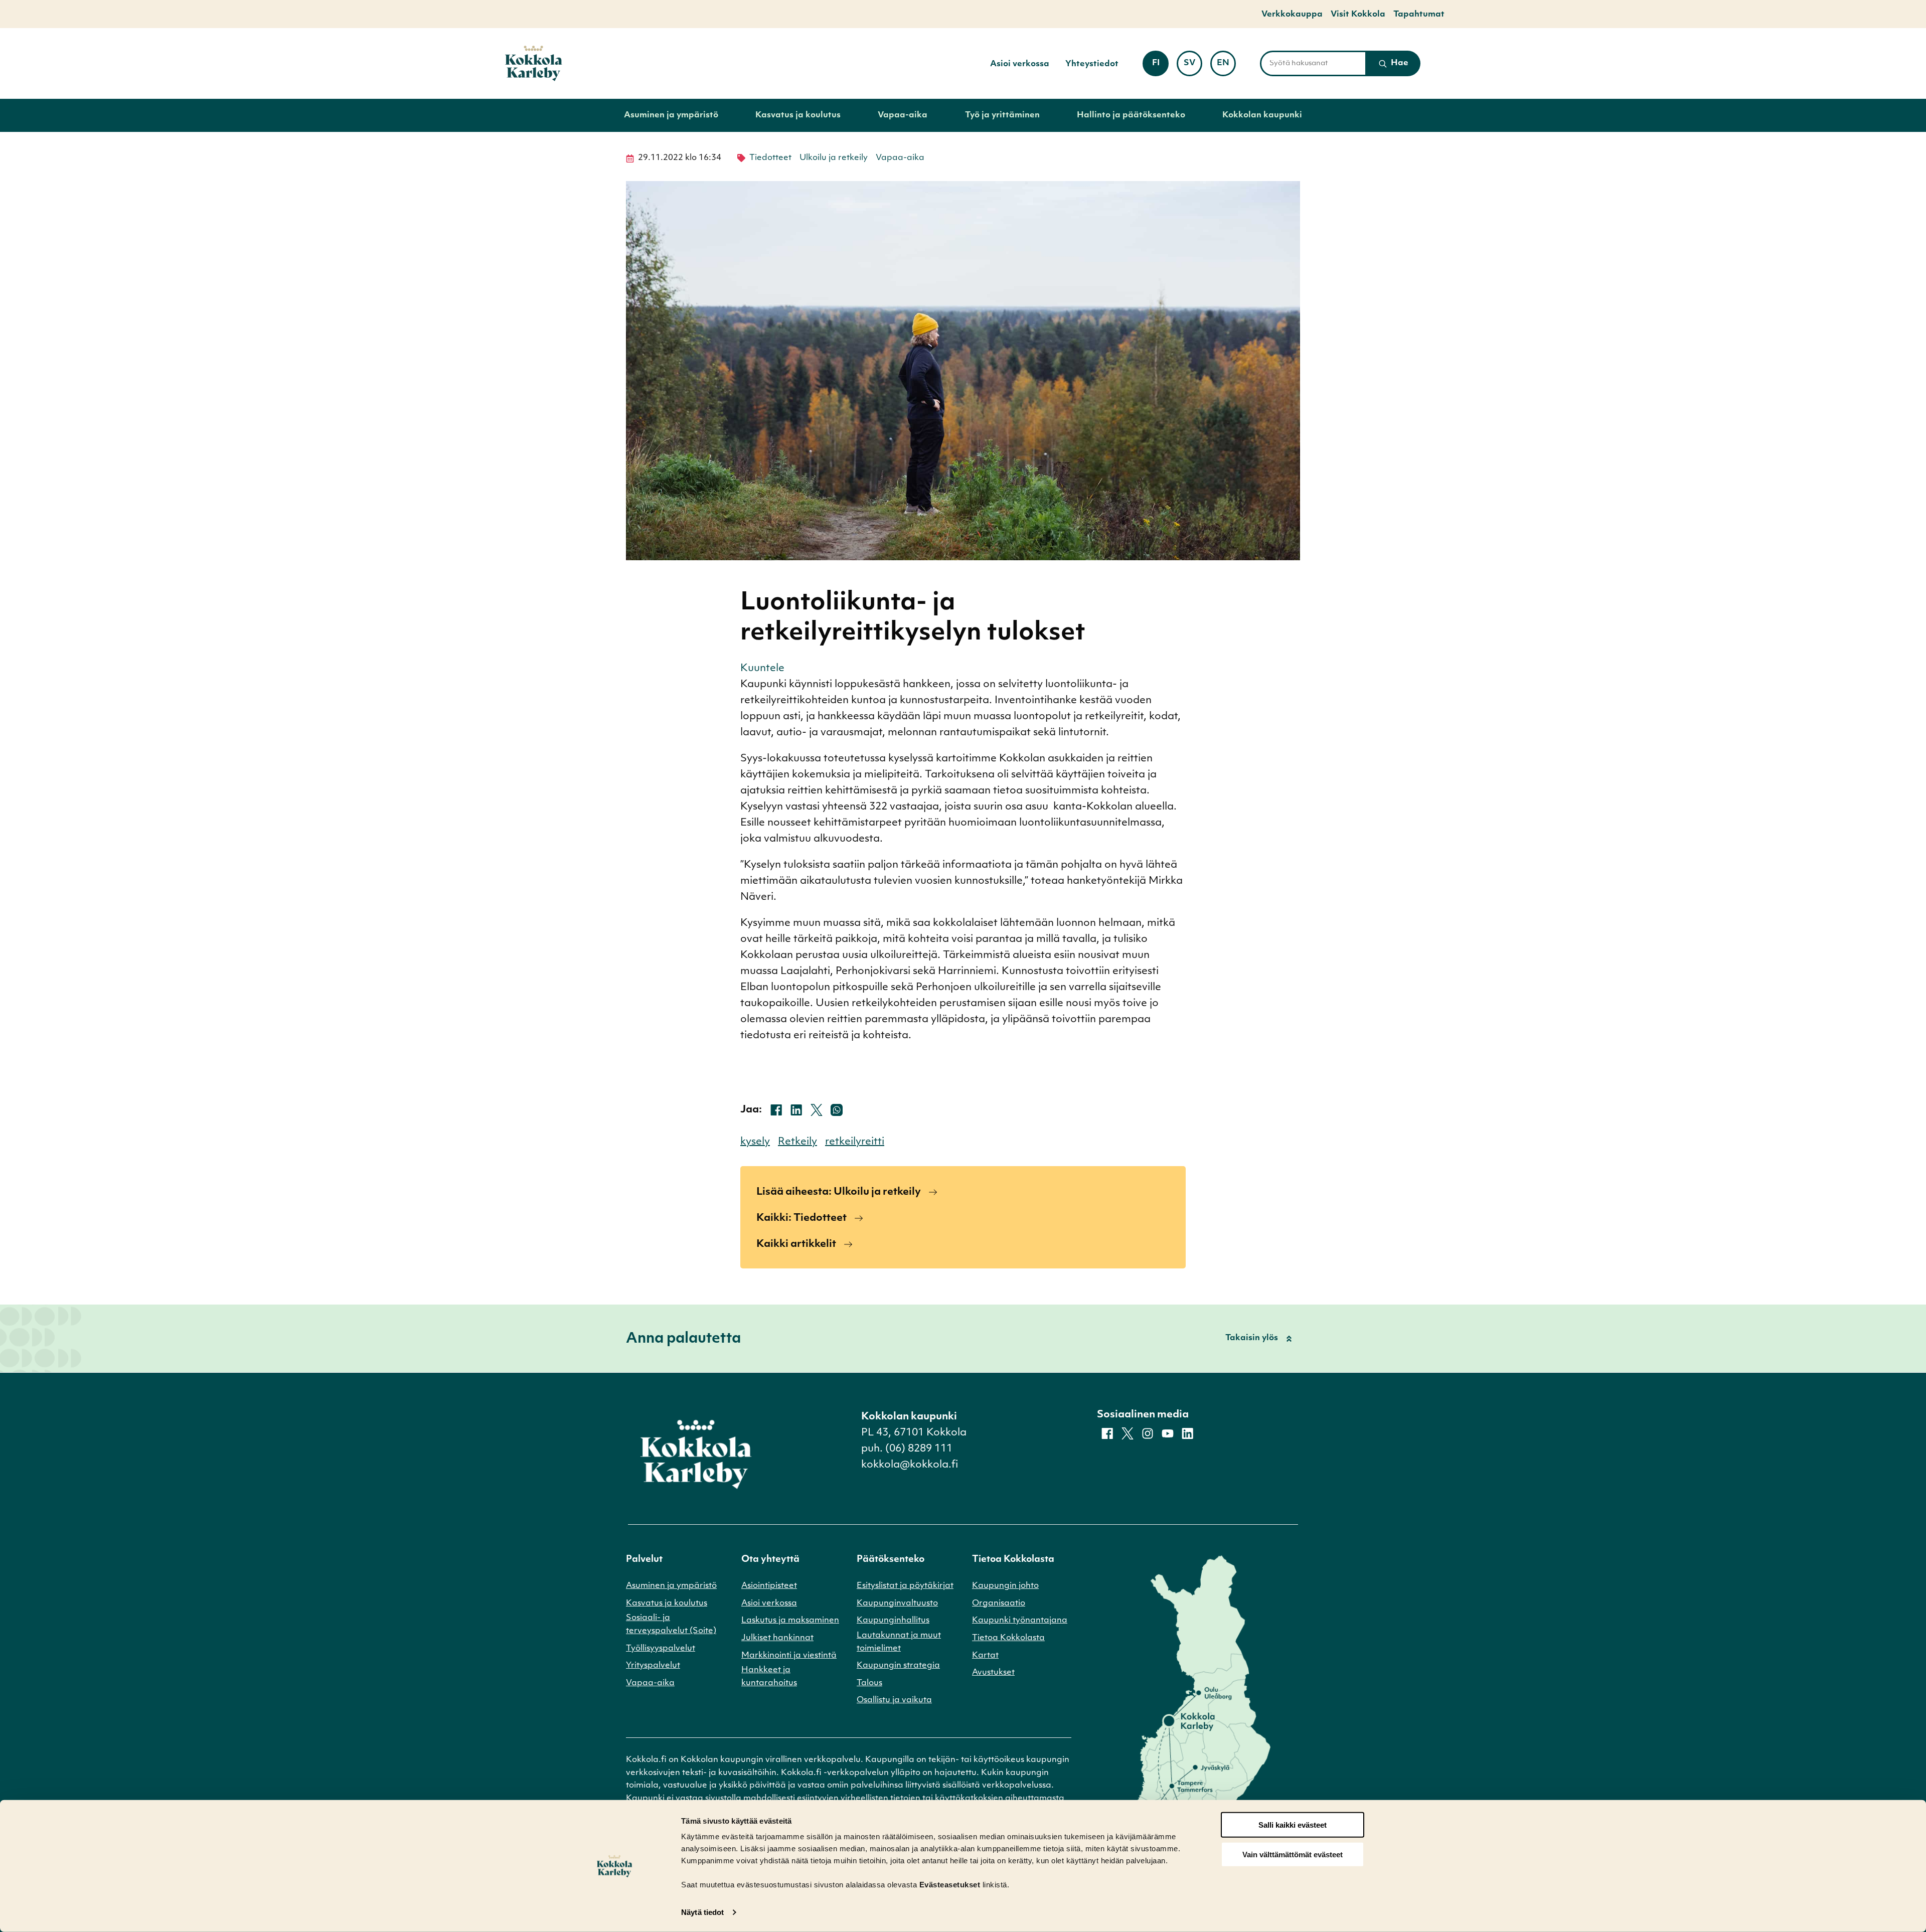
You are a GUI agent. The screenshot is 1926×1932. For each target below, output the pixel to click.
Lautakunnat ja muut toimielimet (899, 1642)
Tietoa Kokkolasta (1008, 1638)
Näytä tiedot (702, 1912)
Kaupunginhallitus (893, 1621)
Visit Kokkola (1358, 15)
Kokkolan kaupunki (1262, 115)
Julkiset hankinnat (777, 1638)
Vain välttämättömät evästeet (1293, 1855)
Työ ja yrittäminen (1002, 115)
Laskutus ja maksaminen (790, 1621)
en (1226, 66)
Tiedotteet (770, 158)
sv (1193, 66)
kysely (755, 1142)
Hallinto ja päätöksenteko (1131, 115)
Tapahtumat (1419, 15)
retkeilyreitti (855, 1142)
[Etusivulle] (534, 63)
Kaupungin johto (1005, 1586)
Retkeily (797, 1142)
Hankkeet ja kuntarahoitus (769, 1677)
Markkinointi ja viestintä (789, 1656)
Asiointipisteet (769, 1586)
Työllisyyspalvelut (661, 1649)
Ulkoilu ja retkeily (834, 158)
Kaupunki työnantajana (1020, 1621)
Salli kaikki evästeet (1293, 1825)
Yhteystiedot (1092, 64)
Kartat (985, 1656)
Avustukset (993, 1673)
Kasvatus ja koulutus (798, 115)
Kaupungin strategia (898, 1666)
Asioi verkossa (1020, 64)
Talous (869, 1683)
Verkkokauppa (1292, 15)
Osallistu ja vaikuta (894, 1700)
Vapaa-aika (903, 115)
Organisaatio (999, 1603)
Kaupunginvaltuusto (897, 1603)
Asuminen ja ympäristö (671, 115)
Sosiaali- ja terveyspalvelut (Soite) (671, 1625)
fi (1160, 66)
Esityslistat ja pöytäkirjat (905, 1586)
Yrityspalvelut (653, 1666)
